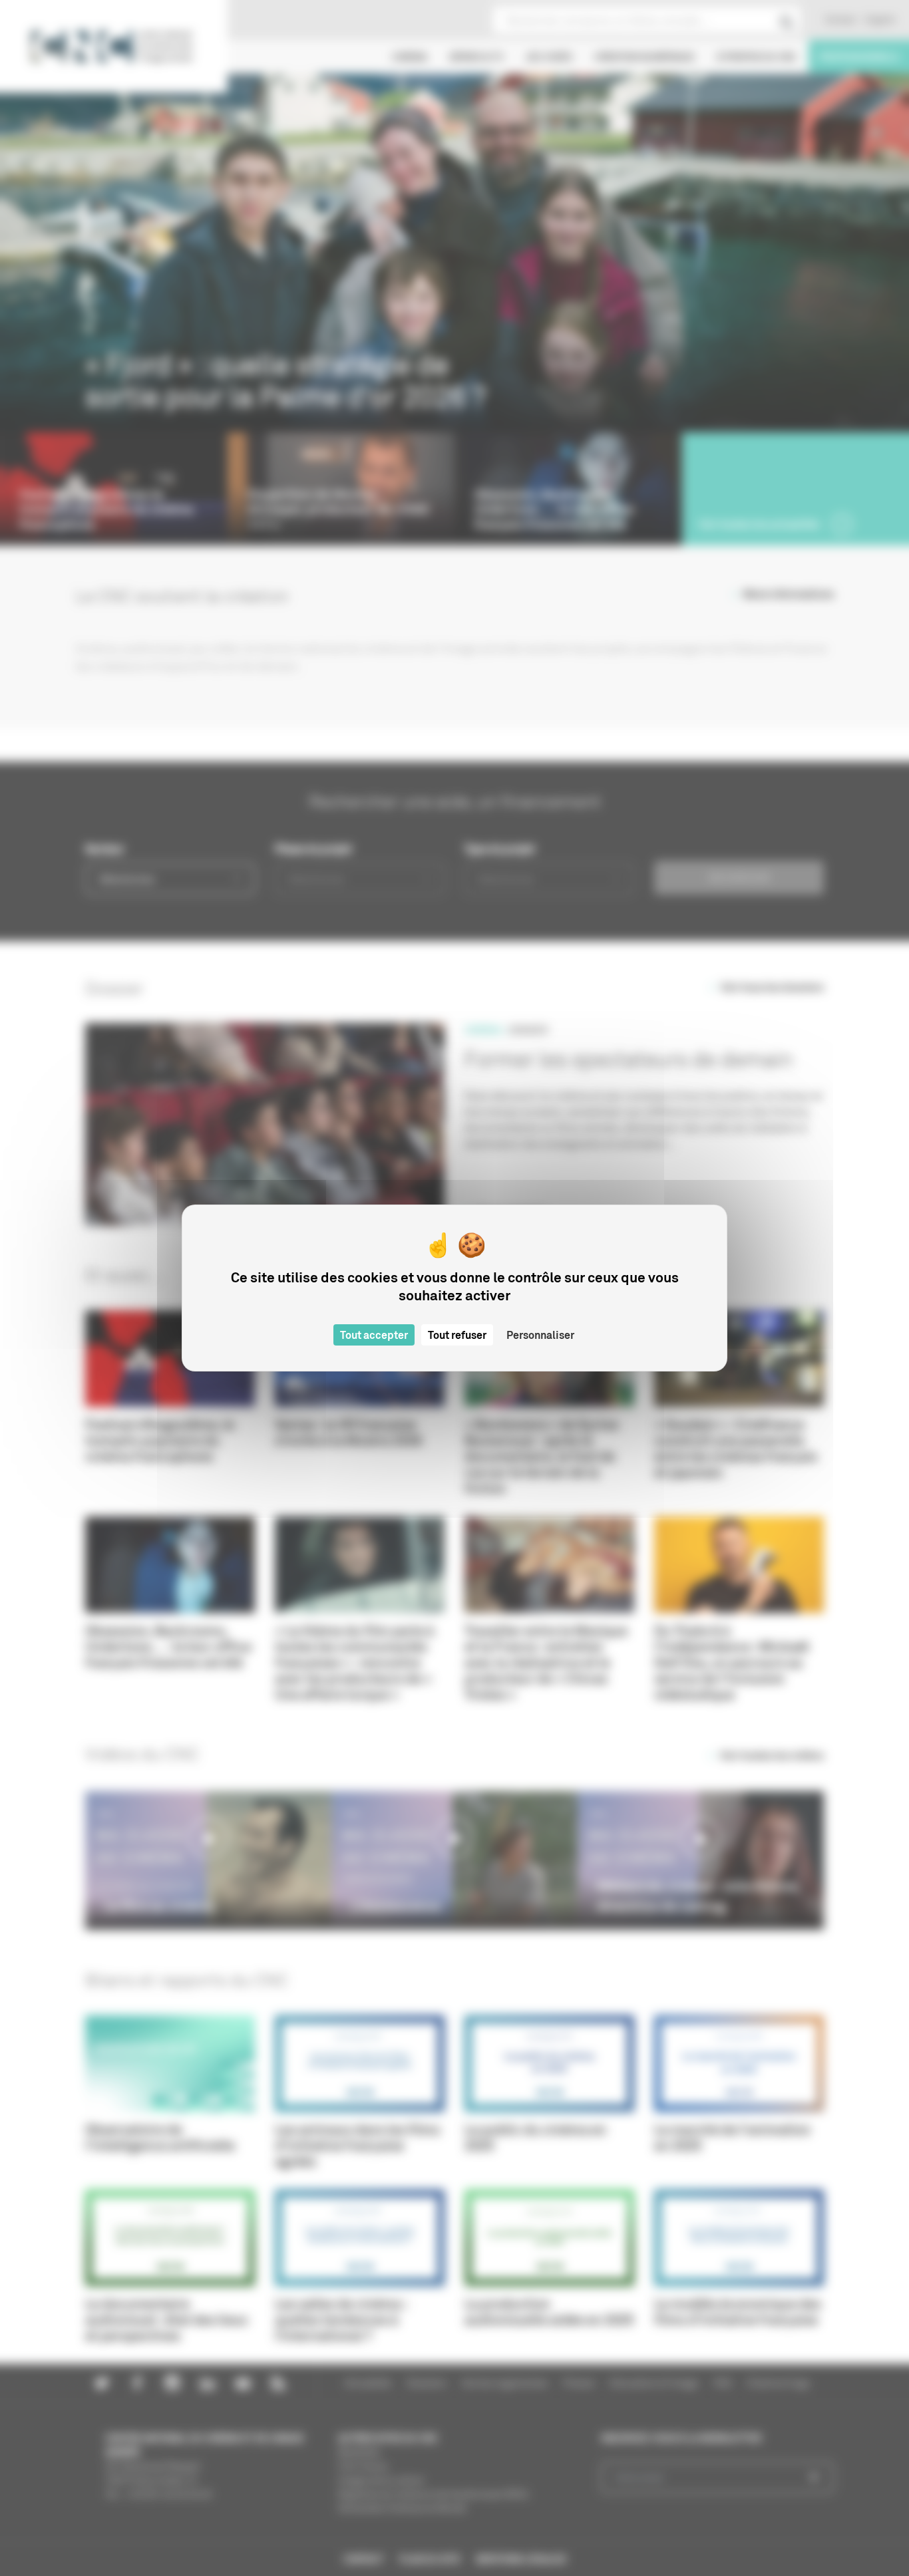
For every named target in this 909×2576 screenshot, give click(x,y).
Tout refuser (457, 1335)
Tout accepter (374, 1335)
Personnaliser (540, 1335)
